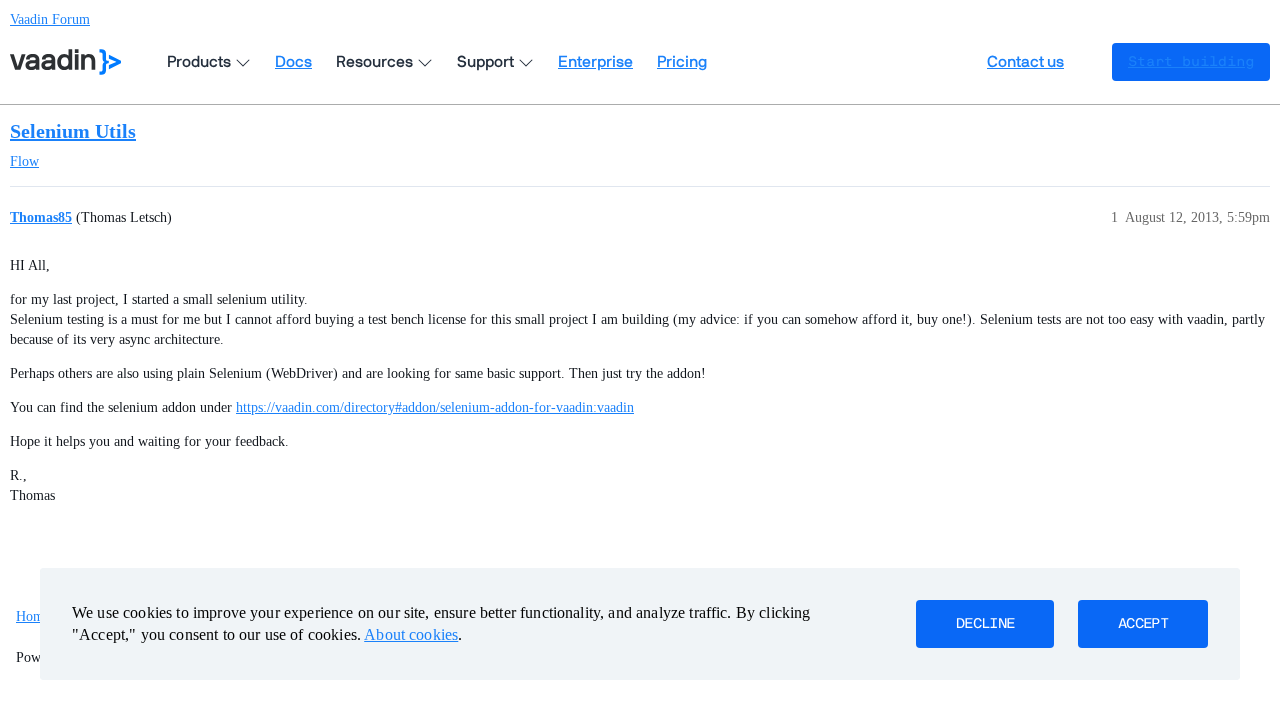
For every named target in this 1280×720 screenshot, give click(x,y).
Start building (1191, 62)
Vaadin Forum (50, 19)
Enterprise (595, 62)
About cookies (411, 634)
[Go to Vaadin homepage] (65, 62)
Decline (985, 624)
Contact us (1025, 62)
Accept (1143, 624)
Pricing (682, 62)
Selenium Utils (73, 131)
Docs (293, 62)
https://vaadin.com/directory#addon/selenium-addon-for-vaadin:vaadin (435, 407)
